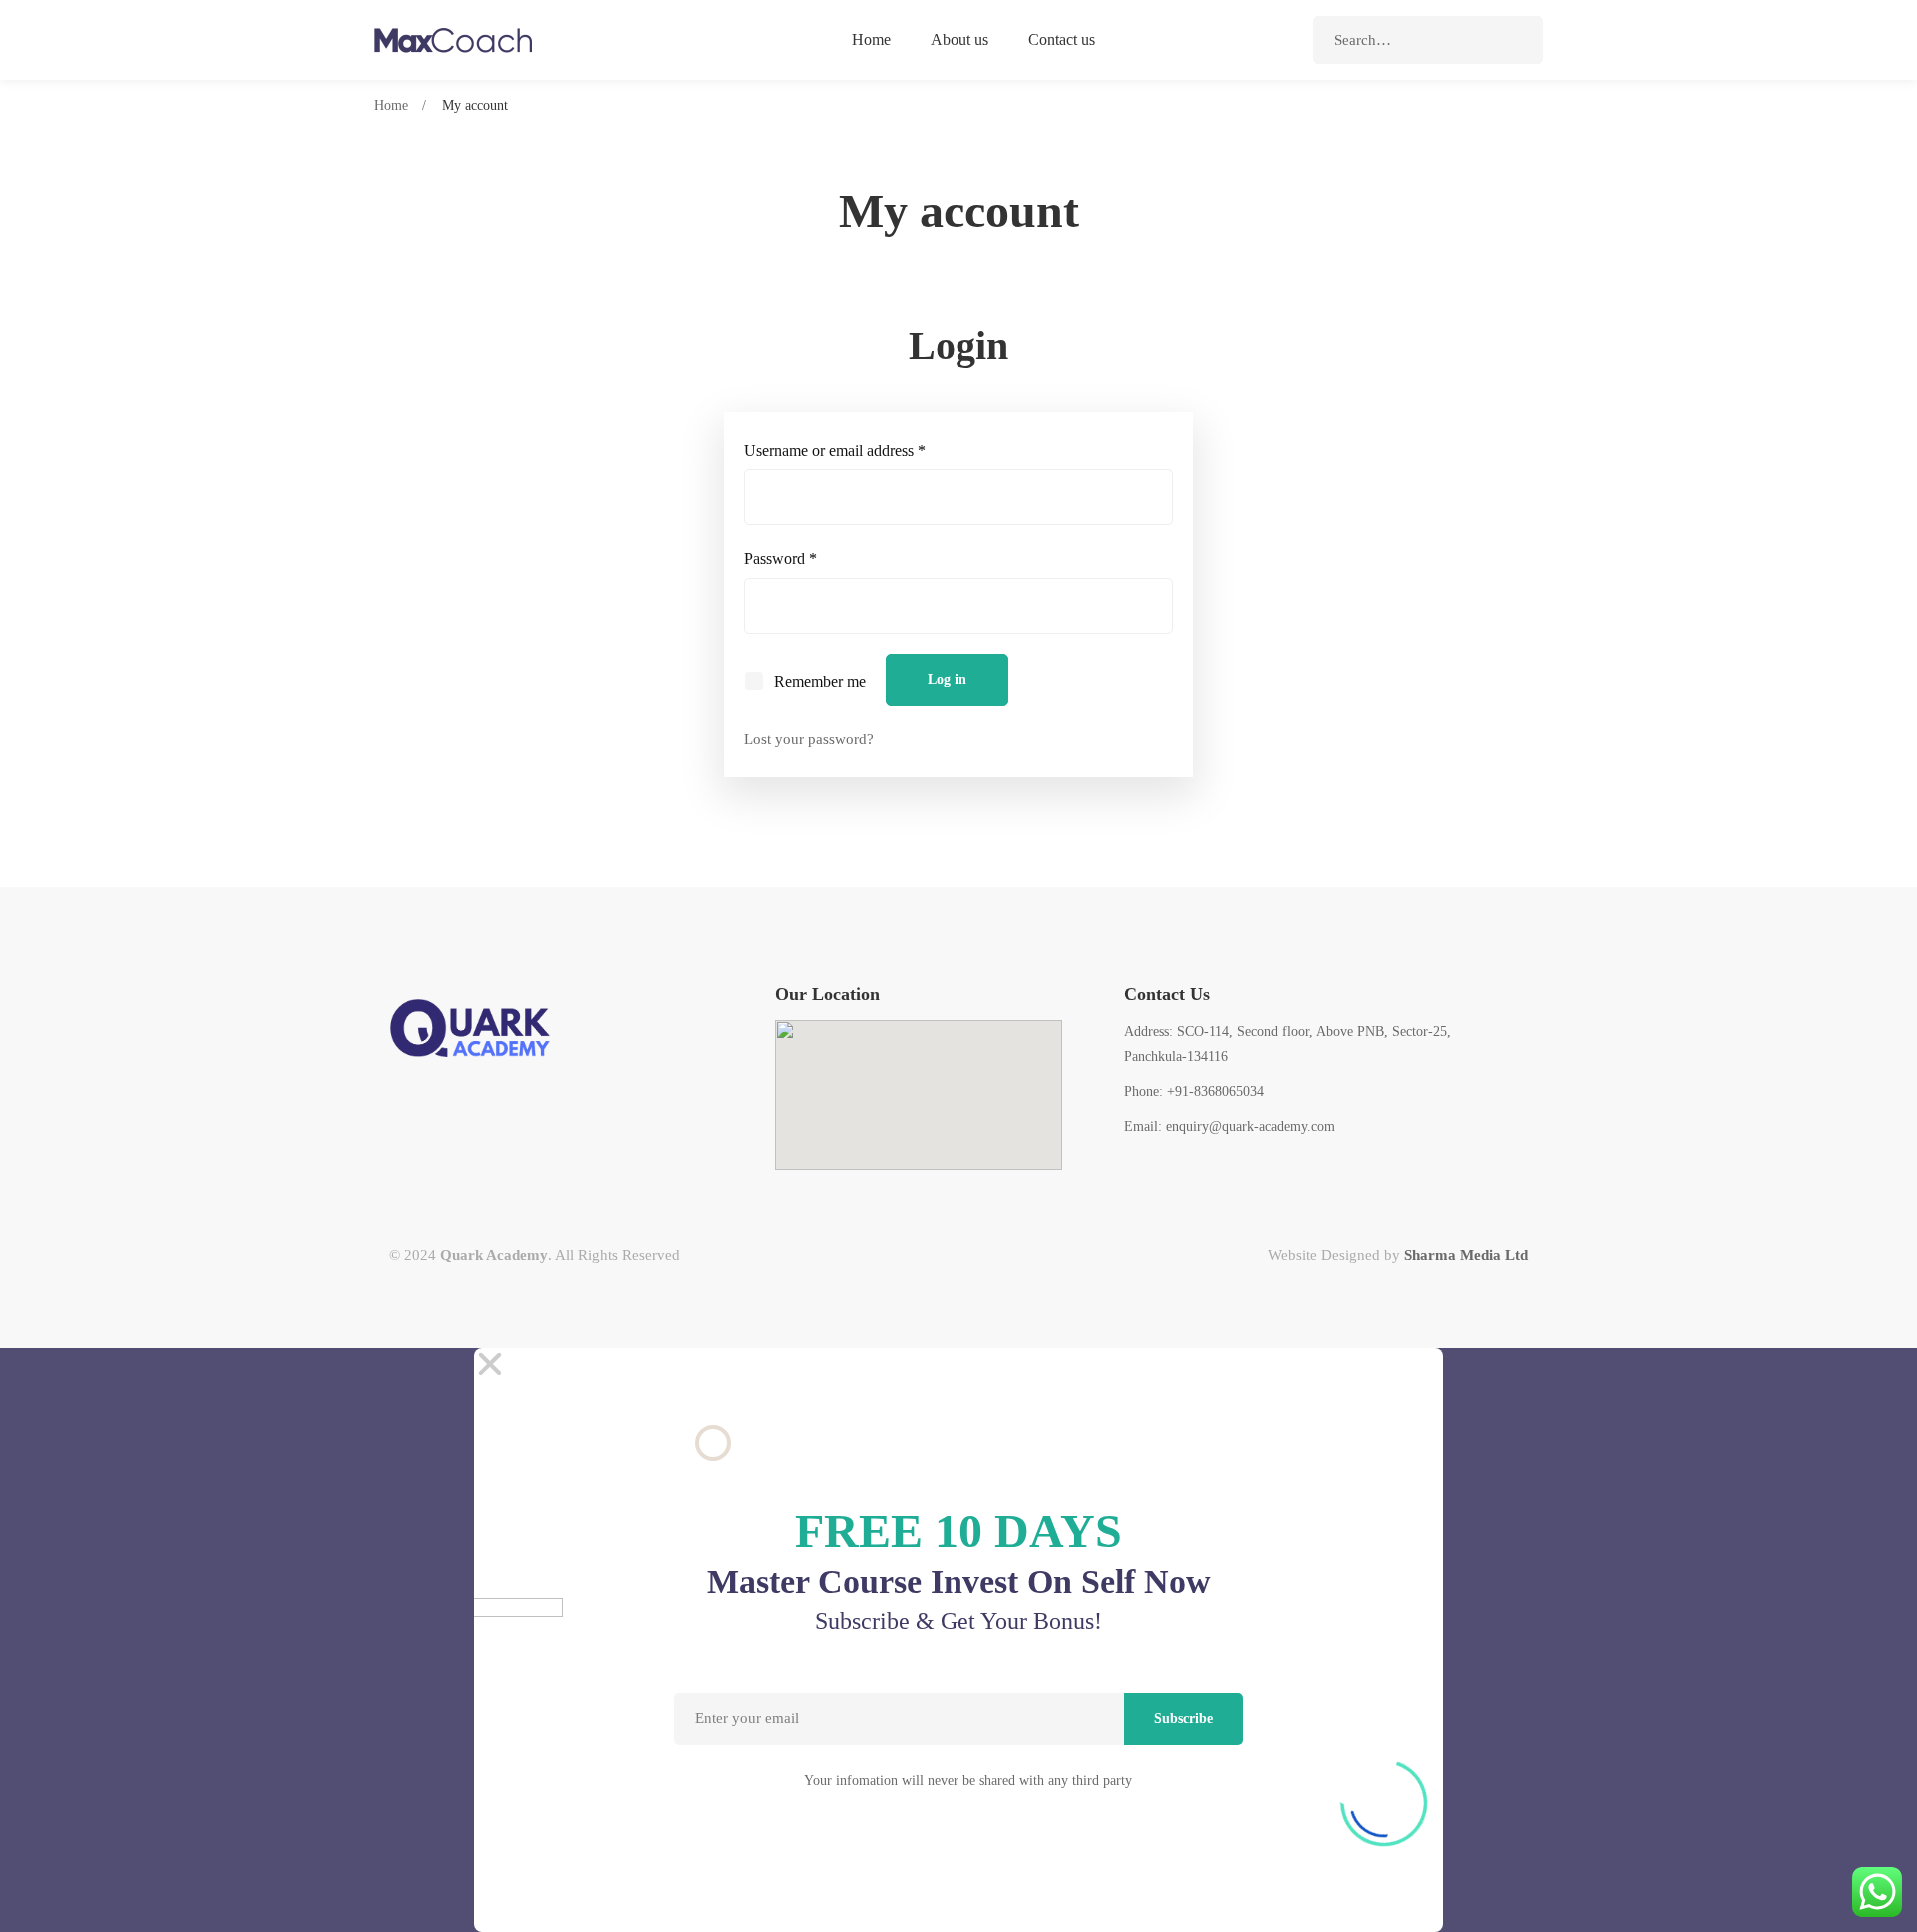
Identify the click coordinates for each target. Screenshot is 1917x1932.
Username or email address (863, 448)
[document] (958, 1640)
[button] (958, 1364)
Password (809, 556)
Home (391, 105)
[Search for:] (1428, 40)
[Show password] (1153, 608)
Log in (947, 679)
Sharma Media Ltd (1466, 1255)
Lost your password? (809, 739)
